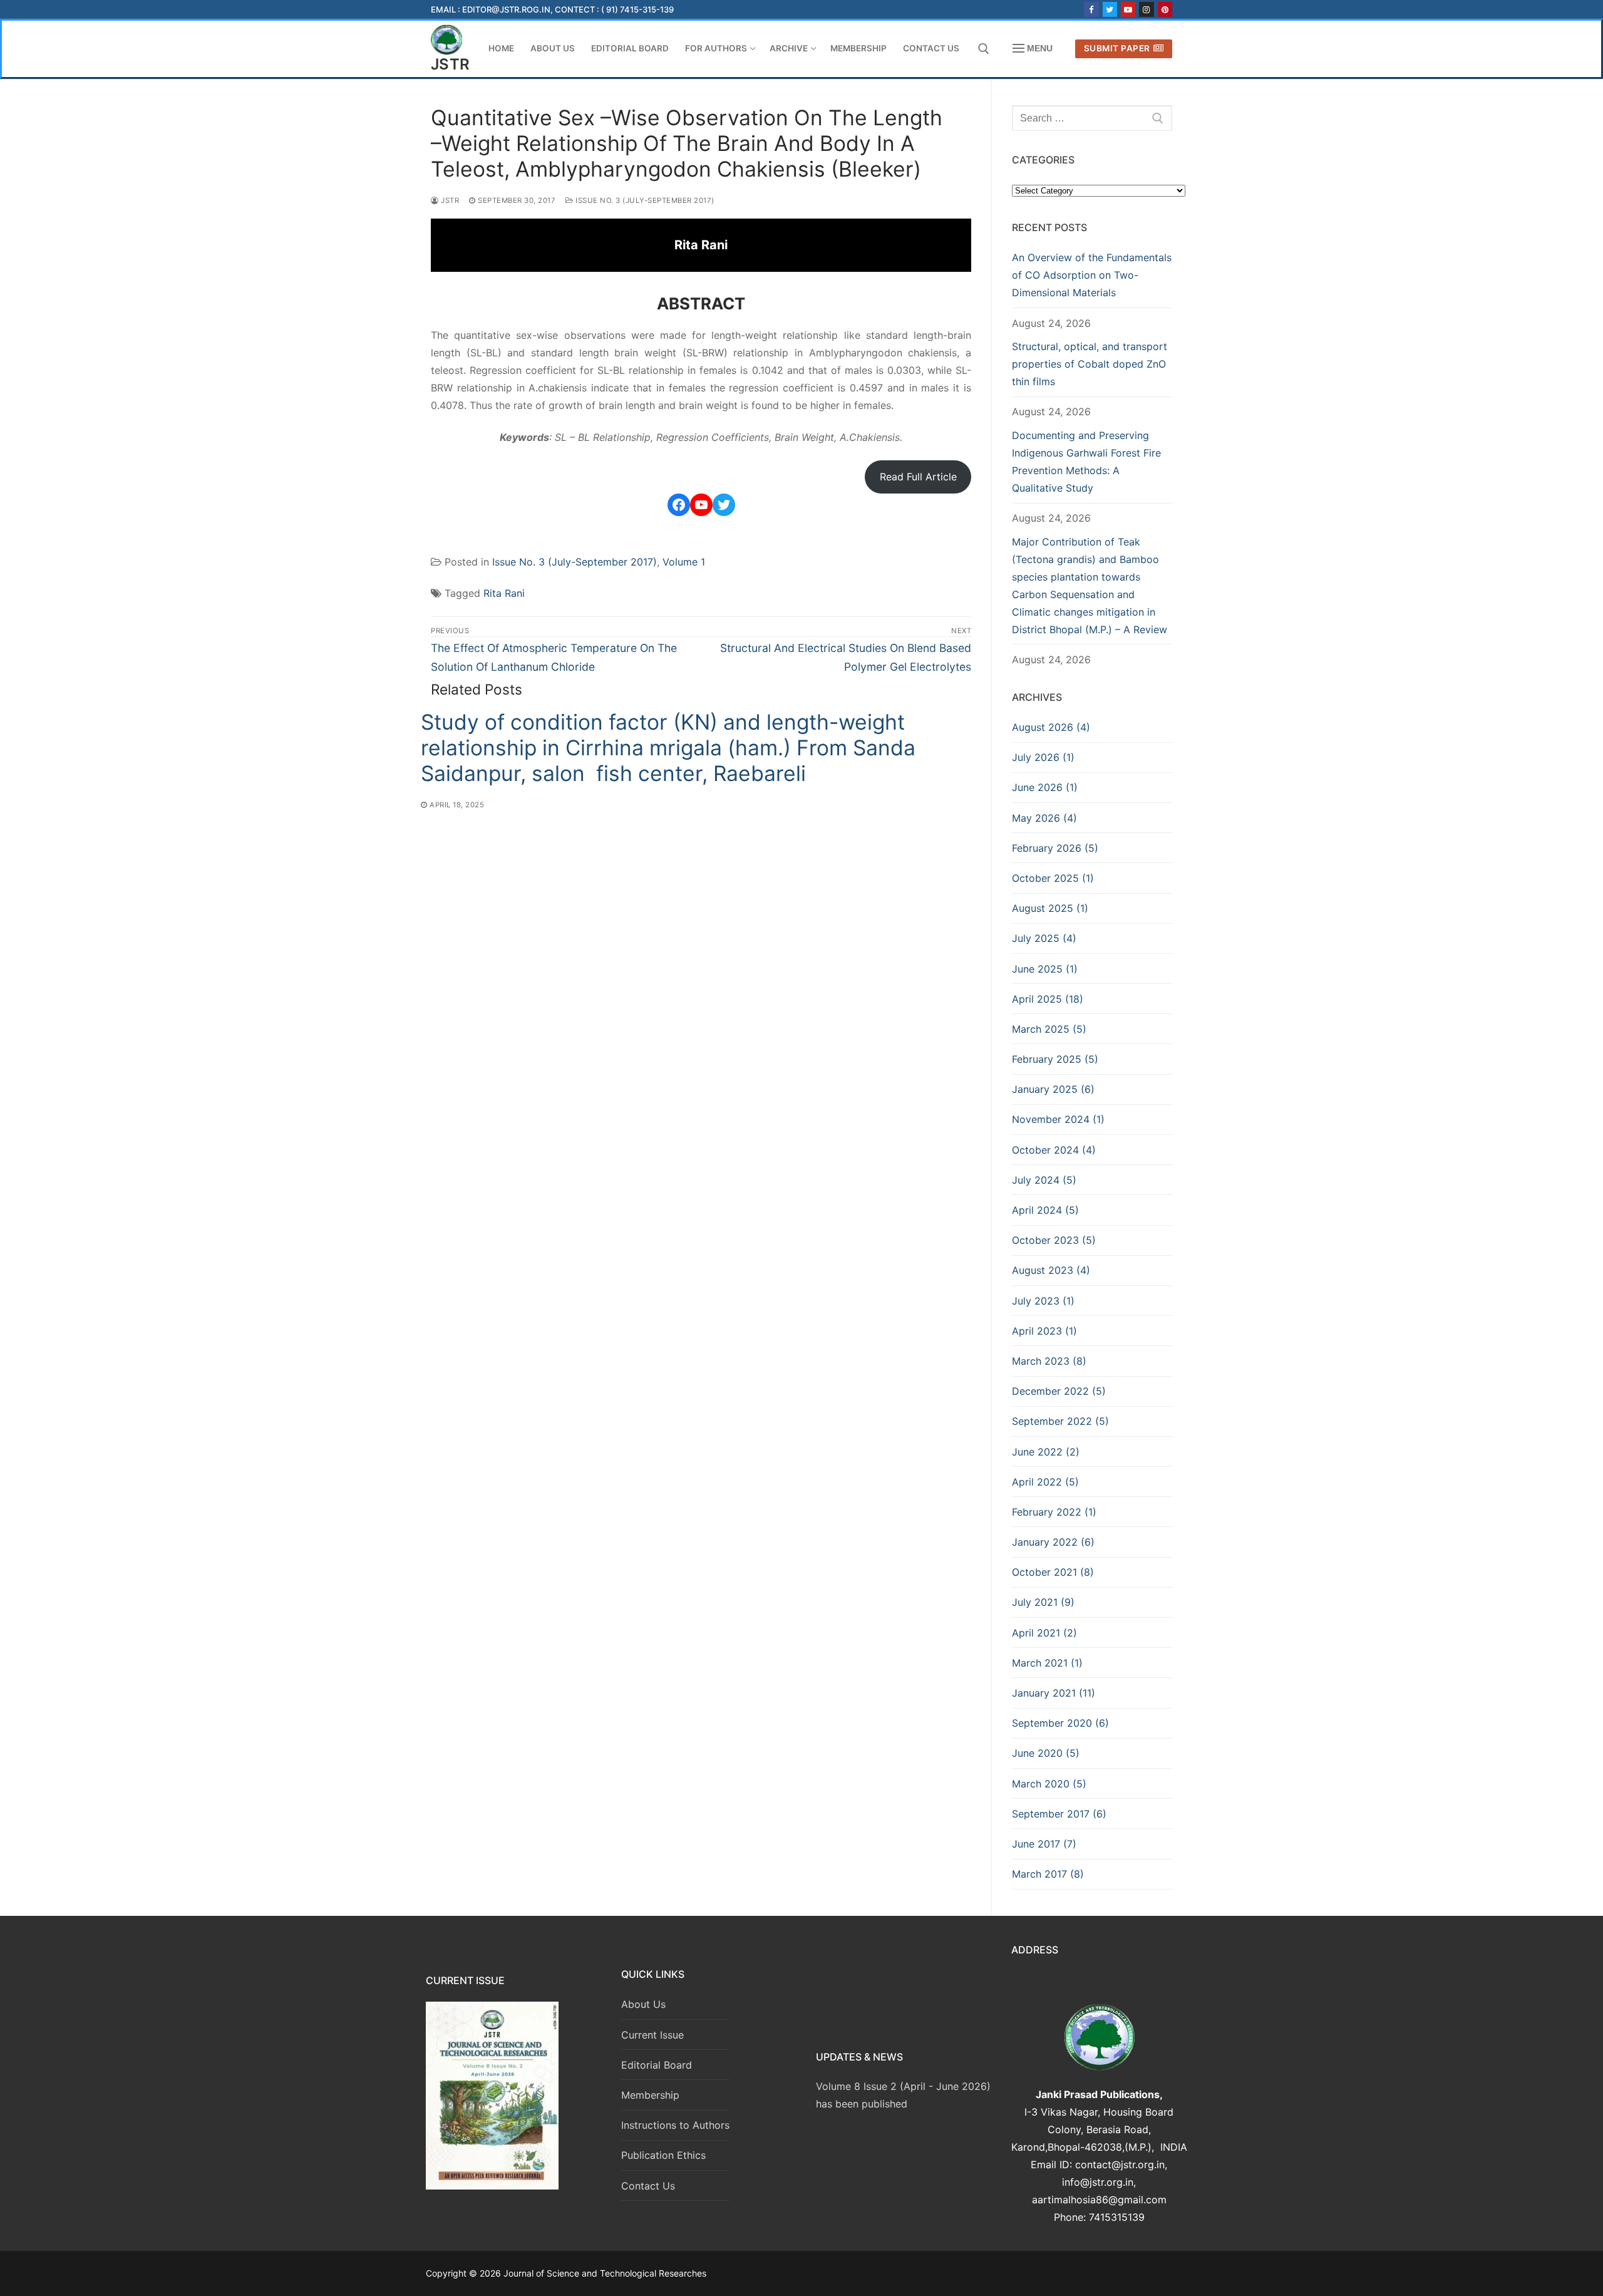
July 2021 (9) (1043, 1602)
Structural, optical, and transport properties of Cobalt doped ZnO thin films (1090, 364)
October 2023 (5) (1054, 1240)
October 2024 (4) (1054, 1150)
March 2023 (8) (1049, 1361)
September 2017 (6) (1059, 1814)
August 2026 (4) (1051, 727)
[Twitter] (1110, 9)
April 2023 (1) (1044, 1331)
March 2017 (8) (1048, 1874)
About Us (643, 2004)
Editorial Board (657, 2065)
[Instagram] (1146, 9)
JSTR (451, 64)
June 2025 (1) (1045, 969)
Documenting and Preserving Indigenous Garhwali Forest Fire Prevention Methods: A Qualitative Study (1086, 462)
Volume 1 (684, 562)
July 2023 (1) (1043, 1301)
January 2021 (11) (1054, 1693)
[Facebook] (1091, 9)
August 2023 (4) (1051, 1270)
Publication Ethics (663, 2155)
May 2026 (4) (1044, 818)
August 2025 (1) (1050, 908)
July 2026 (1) (1043, 757)
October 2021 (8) (1053, 1572)
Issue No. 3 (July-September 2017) (644, 200)
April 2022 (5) (1045, 1482)
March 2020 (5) (1049, 1784)
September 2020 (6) (1060, 1723)
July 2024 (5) (1044, 1180)
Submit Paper (1117, 48)
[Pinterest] (1165, 9)
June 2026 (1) (1045, 787)
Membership (650, 2095)
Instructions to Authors (675, 2125)
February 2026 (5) (1055, 848)
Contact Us (648, 2186)
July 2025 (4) (1044, 938)
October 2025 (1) (1053, 878)
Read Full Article (918, 477)
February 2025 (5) (1055, 1059)
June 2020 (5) (1046, 1753)
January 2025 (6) (1053, 1089)
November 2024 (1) (1058, 1119)
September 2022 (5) (1060, 1421)
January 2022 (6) (1053, 1542)
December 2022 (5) (1059, 1391)
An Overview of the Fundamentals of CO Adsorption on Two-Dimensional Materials (1092, 275)
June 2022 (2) (1046, 1452)
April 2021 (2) (1044, 1633)
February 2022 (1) (1054, 1512)
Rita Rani (504, 593)
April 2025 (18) (1048, 999)
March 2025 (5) (1049, 1029)
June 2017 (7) (1044, 1844)
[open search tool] (984, 49)
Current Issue (652, 2035)
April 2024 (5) (1045, 1210)
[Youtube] (1128, 9)
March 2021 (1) (1047, 1663)
